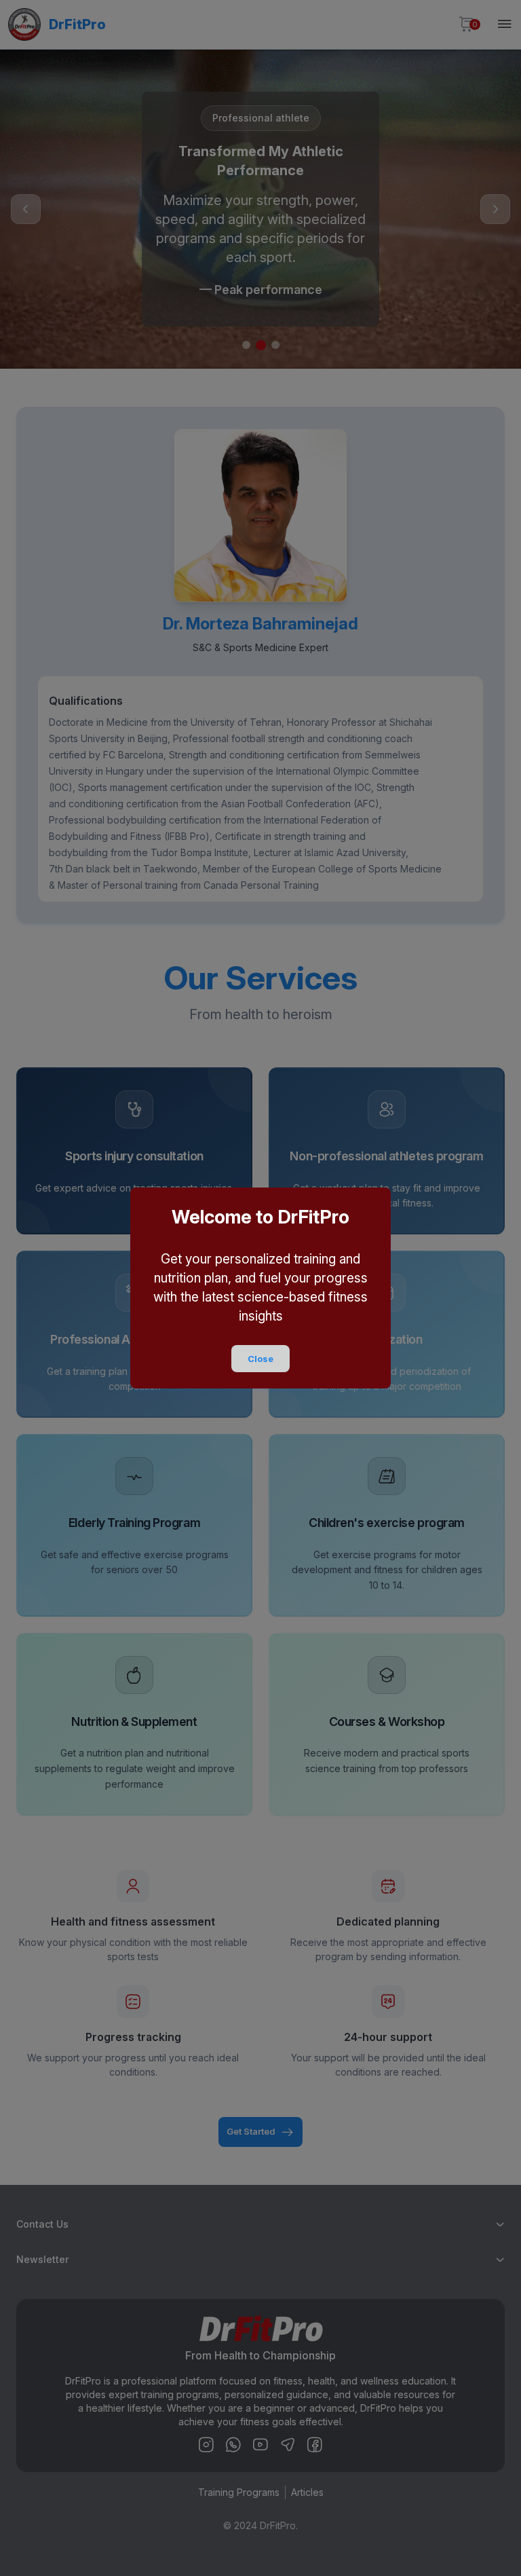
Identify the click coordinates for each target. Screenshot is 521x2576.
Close (260, 1359)
